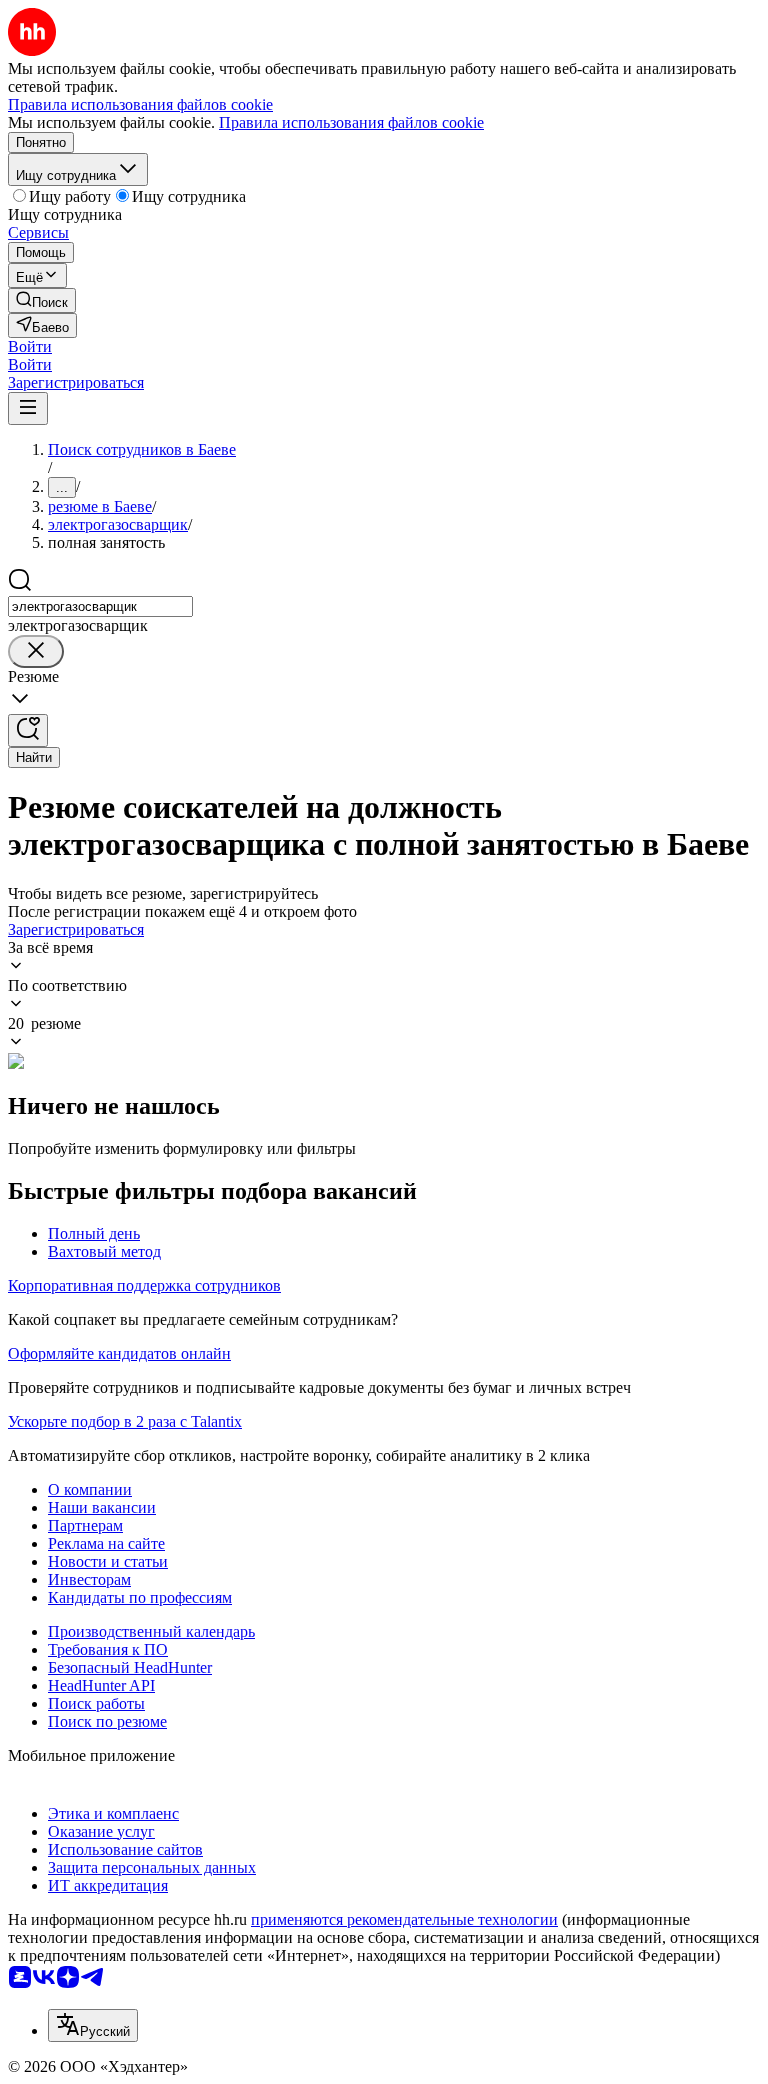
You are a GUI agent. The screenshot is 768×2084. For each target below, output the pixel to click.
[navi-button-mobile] (28, 408)
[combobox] (100, 606)
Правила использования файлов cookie (351, 122)
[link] (42, 300)
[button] (30, 346)
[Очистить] (36, 651)
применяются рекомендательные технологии (404, 1919)
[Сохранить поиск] (28, 730)
